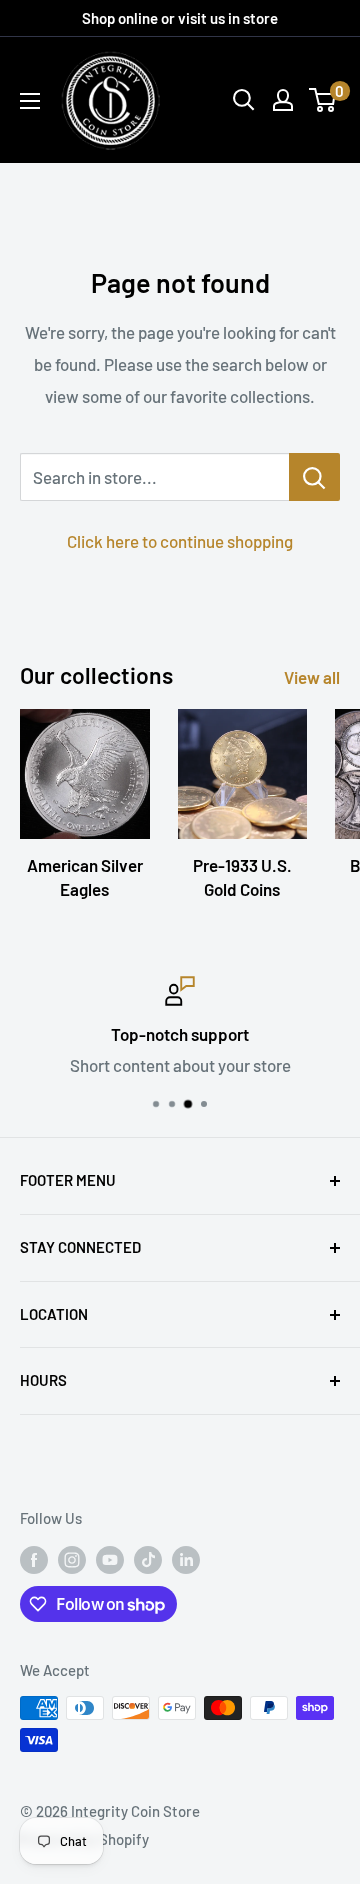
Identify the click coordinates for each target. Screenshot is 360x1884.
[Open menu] (30, 101)
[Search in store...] (314, 477)
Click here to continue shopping (180, 541)
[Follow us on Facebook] (34, 1559)
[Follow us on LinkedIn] (186, 1559)
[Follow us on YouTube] (110, 1559)
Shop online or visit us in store (180, 18)
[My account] (283, 100)
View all (312, 677)
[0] (323, 100)
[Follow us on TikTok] (148, 1559)
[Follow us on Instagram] (72, 1559)
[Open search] (244, 100)
